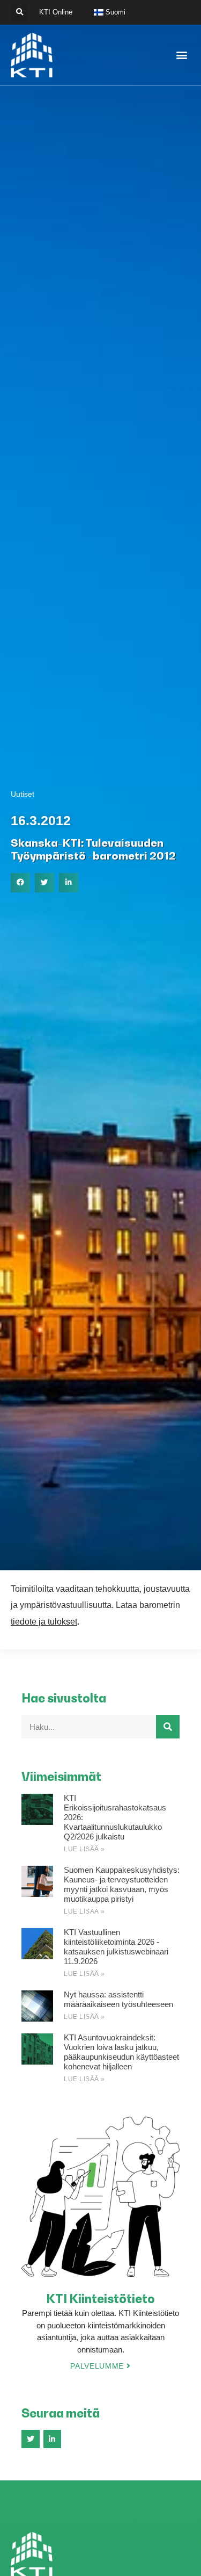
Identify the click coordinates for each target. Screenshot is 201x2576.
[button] (20, 13)
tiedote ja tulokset (44, 1622)
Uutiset (23, 794)
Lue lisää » (84, 1849)
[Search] (168, 1727)
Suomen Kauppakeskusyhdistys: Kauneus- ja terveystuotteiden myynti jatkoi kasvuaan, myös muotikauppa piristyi (122, 1884)
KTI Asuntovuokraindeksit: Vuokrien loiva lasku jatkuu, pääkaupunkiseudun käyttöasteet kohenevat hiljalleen (121, 2052)
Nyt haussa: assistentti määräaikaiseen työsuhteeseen (118, 1999)
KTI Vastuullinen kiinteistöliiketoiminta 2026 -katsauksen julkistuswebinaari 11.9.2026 (116, 1947)
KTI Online (56, 12)
